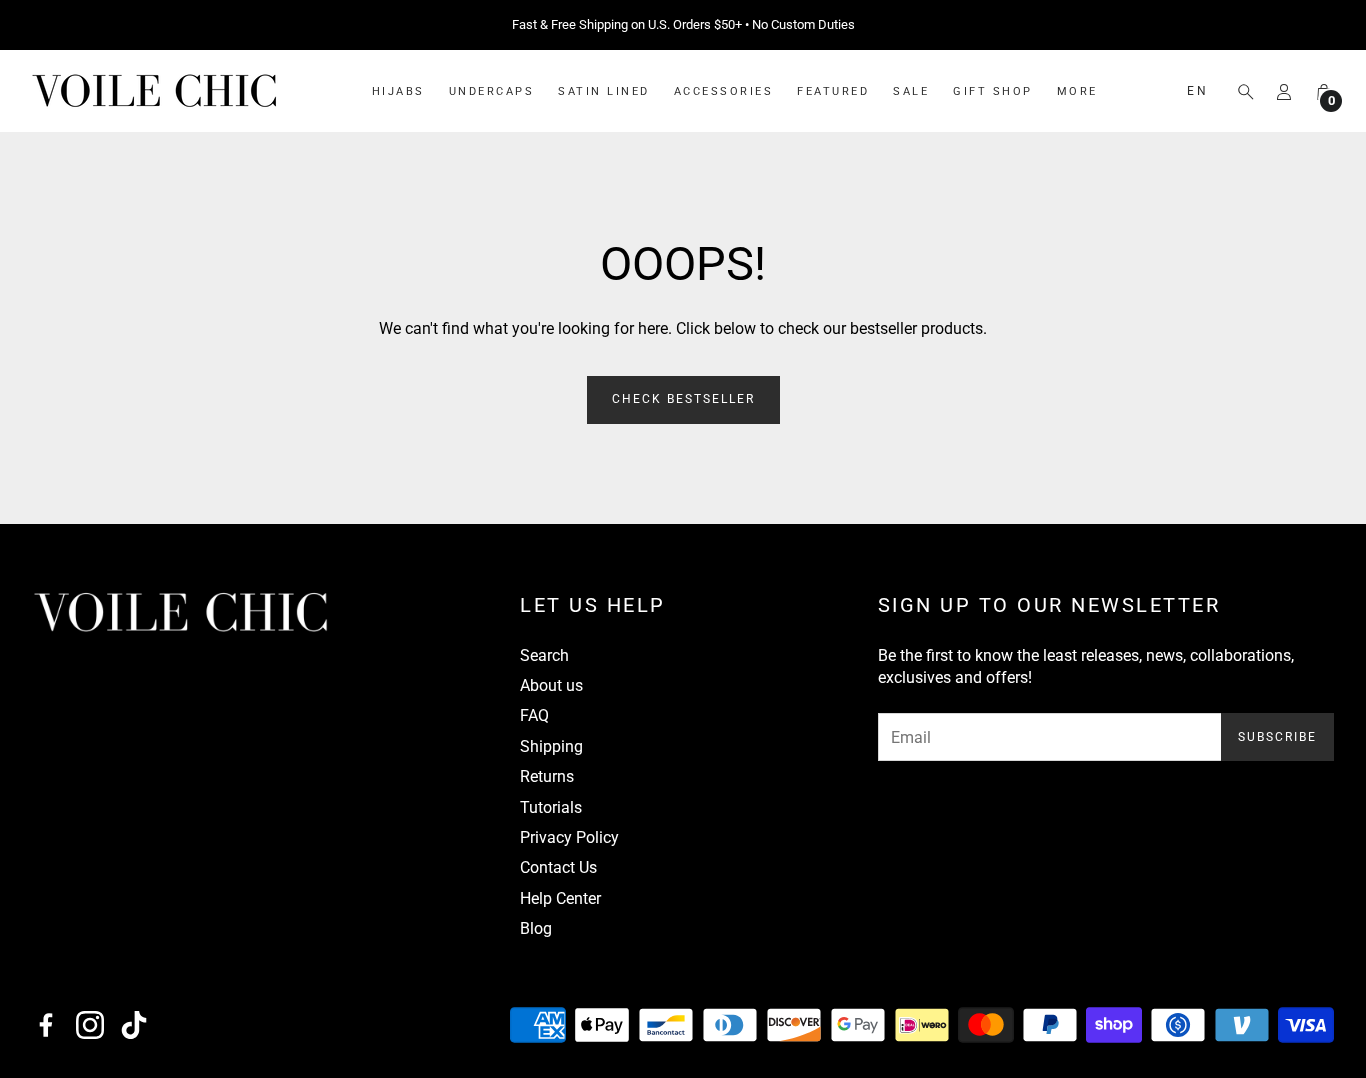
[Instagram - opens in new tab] (90, 1025)
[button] (1240, 92)
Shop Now (808, 25)
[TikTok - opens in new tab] (134, 1025)
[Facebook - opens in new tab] (46, 1025)
